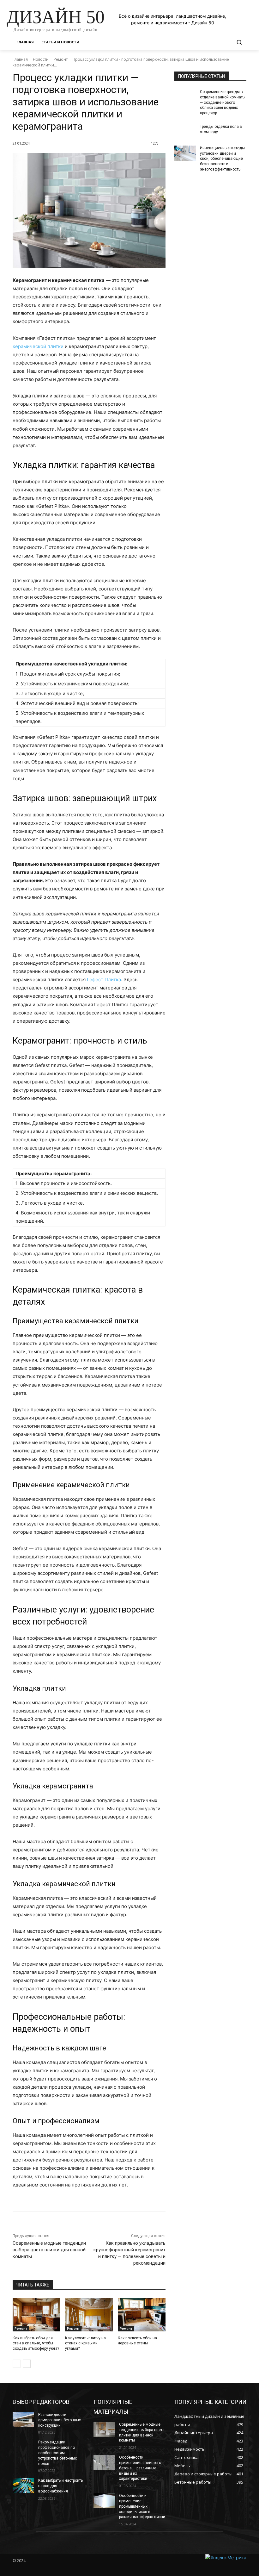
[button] (239, 42)
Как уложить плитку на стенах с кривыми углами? (85, 2343)
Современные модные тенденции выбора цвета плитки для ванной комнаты (49, 2250)
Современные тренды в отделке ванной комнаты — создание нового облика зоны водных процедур (223, 102)
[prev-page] (17, 2364)
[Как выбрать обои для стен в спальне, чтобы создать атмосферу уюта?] (36, 2315)
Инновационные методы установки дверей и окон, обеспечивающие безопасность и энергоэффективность (222, 159)
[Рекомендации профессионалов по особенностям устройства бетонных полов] (23, 2447)
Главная (20, 59)
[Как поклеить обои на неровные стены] (142, 2315)
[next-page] (27, 2364)
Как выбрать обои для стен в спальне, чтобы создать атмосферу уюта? (36, 2343)
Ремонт (61, 59)
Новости (41, 59)
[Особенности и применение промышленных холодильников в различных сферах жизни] (104, 2501)
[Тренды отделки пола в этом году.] (185, 132)
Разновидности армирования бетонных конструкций (60, 2420)
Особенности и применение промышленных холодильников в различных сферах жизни (142, 2506)
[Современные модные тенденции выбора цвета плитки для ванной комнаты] (104, 2429)
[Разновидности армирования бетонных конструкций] (23, 2420)
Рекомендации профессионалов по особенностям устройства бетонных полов (57, 2453)
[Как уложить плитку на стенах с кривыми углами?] (89, 2315)
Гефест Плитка (104, 979)
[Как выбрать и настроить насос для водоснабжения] (23, 2486)
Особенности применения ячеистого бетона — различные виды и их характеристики (140, 2468)
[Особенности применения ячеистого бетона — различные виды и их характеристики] (104, 2462)
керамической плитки (38, 346)
